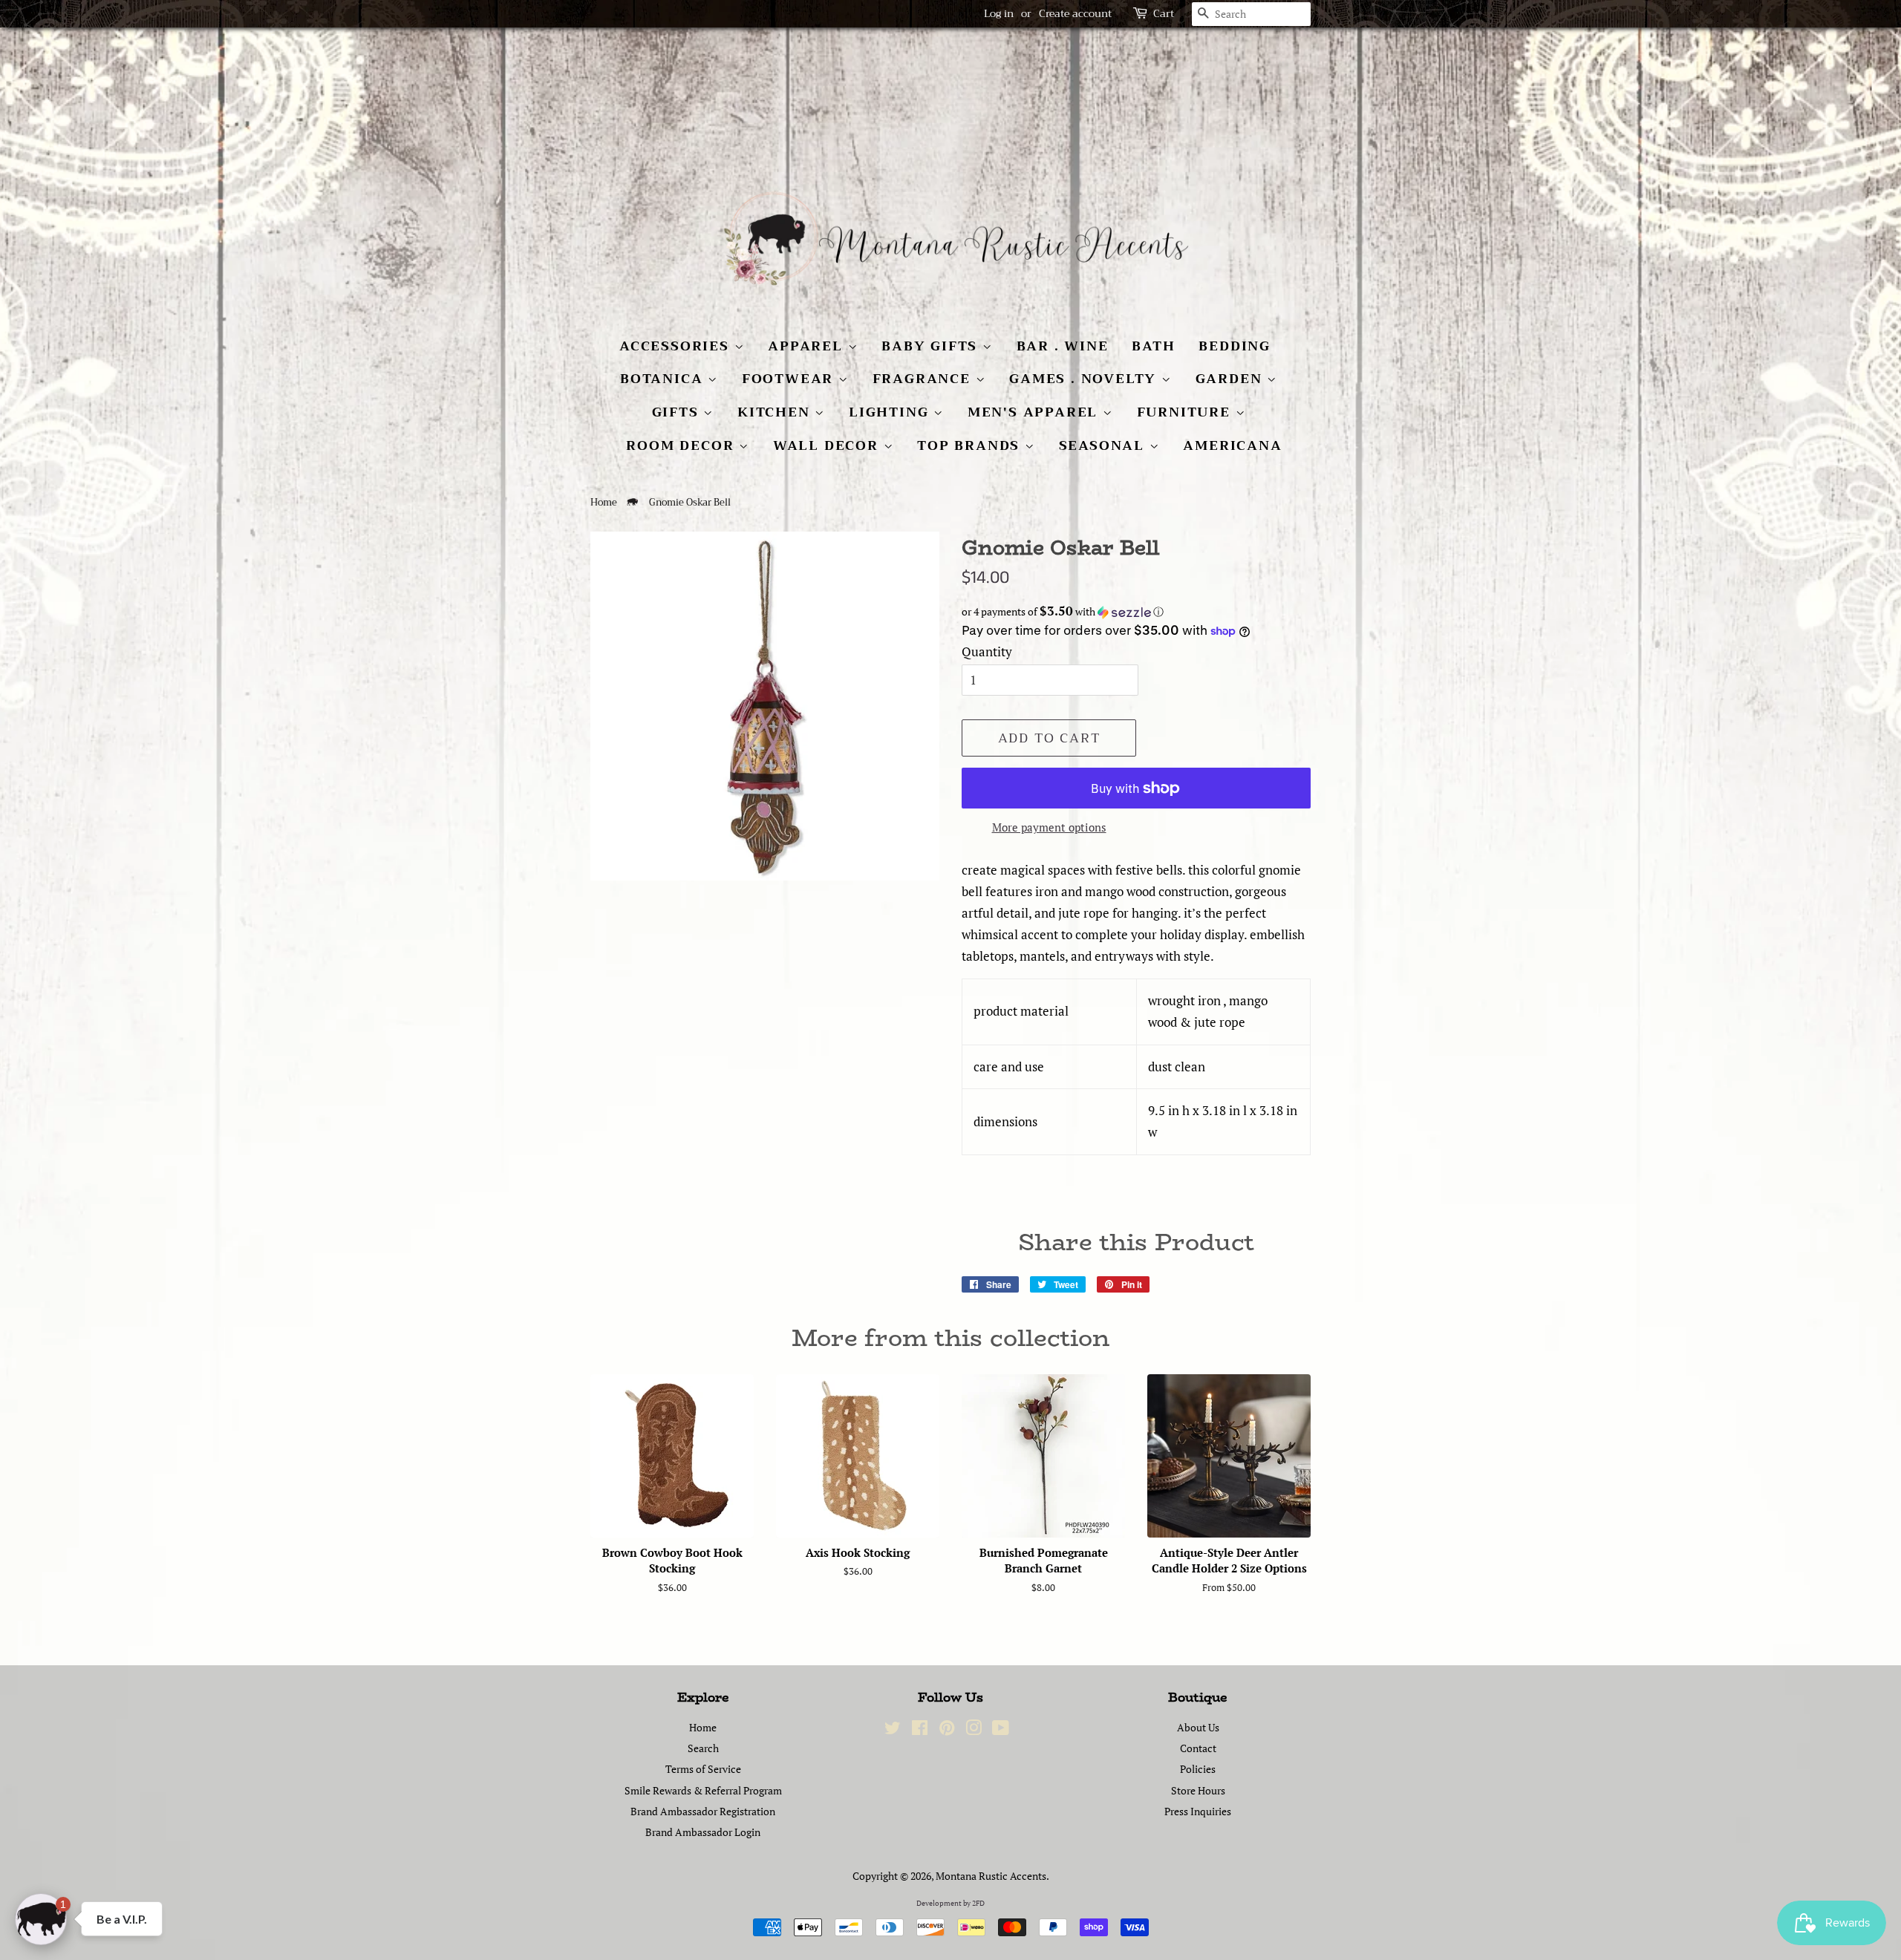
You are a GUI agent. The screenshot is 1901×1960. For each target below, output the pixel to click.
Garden (1232, 379)
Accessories (677, 346)
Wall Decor (828, 445)
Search (703, 1748)
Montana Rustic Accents (991, 1876)
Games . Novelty (1085, 379)
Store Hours (1198, 1790)
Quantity (987, 651)
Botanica (664, 379)
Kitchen (776, 412)
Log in (999, 13)
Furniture (1186, 412)
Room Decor (682, 445)
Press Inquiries (1198, 1811)
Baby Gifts (932, 346)
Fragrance (924, 379)
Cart (1164, 14)
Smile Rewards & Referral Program (703, 1790)
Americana (1232, 445)
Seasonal (1104, 445)
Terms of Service (703, 1769)
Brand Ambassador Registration (703, 1811)
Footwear (790, 379)
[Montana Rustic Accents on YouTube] (1001, 1730)
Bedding (1235, 346)
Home (604, 503)
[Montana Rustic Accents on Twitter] (893, 1730)
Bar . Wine (1063, 346)
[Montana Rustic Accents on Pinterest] (947, 1730)
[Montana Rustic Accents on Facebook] (920, 1730)
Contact (1198, 1748)
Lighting (891, 412)
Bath (1153, 346)
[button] (1136, 612)
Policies (1198, 1769)
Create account (1075, 13)
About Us (1198, 1727)
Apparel (808, 346)
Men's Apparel (1035, 412)
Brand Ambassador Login (703, 1832)
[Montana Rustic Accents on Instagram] (974, 1730)
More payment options (1049, 827)
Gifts (678, 412)
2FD (978, 1903)
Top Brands (971, 445)
